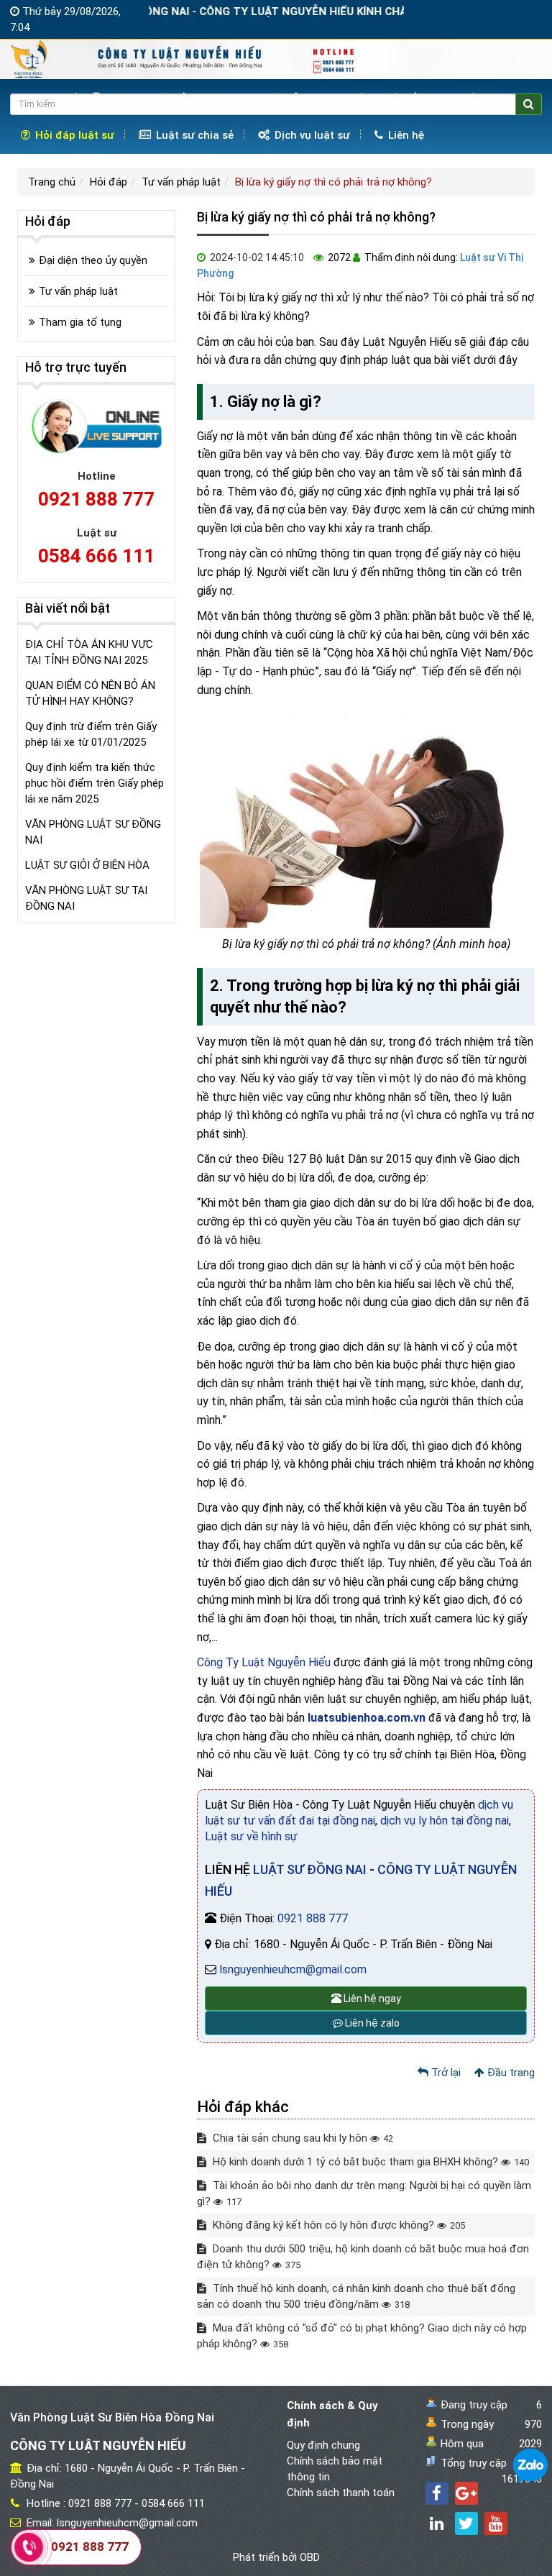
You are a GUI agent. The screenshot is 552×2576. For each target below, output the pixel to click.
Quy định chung (323, 2445)
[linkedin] (437, 2524)
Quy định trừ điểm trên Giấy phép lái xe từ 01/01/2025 (91, 734)
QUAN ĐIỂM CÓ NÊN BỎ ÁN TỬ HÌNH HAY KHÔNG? (90, 693)
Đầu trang (510, 2073)
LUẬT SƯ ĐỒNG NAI (310, 1869)
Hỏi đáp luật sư (73, 135)
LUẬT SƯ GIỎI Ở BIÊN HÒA (87, 865)
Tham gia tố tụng (80, 322)
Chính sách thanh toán (341, 2493)
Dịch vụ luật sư (311, 135)
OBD (310, 2557)
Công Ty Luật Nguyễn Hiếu (264, 1662)
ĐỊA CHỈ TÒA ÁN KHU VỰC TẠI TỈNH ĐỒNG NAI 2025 (89, 652)
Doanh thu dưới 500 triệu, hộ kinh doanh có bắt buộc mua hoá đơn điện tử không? (363, 2257)
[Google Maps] (466, 2493)
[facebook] (437, 2493)
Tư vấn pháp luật (181, 182)
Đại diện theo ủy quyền (93, 260)
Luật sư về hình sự (251, 1836)
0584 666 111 (96, 556)
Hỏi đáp (109, 182)
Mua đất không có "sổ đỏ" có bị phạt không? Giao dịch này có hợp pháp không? (362, 2336)
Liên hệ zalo (371, 2023)
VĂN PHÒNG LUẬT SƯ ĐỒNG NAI (93, 832)
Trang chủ (52, 182)
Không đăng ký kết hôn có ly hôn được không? (337, 2225)
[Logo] (184, 58)
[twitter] (466, 2524)
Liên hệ (405, 135)
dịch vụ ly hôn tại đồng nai (445, 1821)
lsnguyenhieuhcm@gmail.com (293, 1969)
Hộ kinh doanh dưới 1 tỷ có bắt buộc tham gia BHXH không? (369, 2162)
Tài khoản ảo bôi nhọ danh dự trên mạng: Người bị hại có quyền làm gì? (364, 2193)
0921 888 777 (313, 1918)
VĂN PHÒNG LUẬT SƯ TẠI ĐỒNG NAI (86, 898)
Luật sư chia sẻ (193, 135)
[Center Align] (529, 104)
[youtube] (496, 2524)
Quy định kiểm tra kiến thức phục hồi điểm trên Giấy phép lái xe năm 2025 (95, 783)
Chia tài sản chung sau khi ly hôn (302, 2138)
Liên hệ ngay (371, 1999)
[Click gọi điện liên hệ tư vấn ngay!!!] (28, 2547)
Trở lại (445, 2073)
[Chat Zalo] (530, 2465)
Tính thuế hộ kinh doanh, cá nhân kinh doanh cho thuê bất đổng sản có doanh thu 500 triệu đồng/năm (356, 2296)
